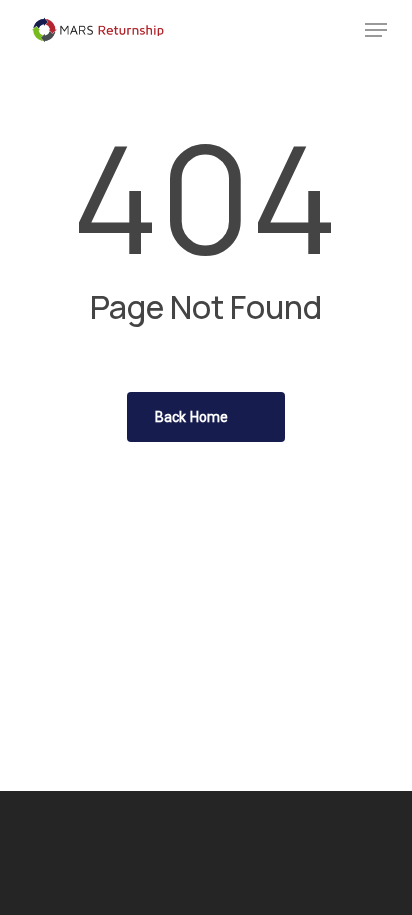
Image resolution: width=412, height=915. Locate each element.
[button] (376, 30)
